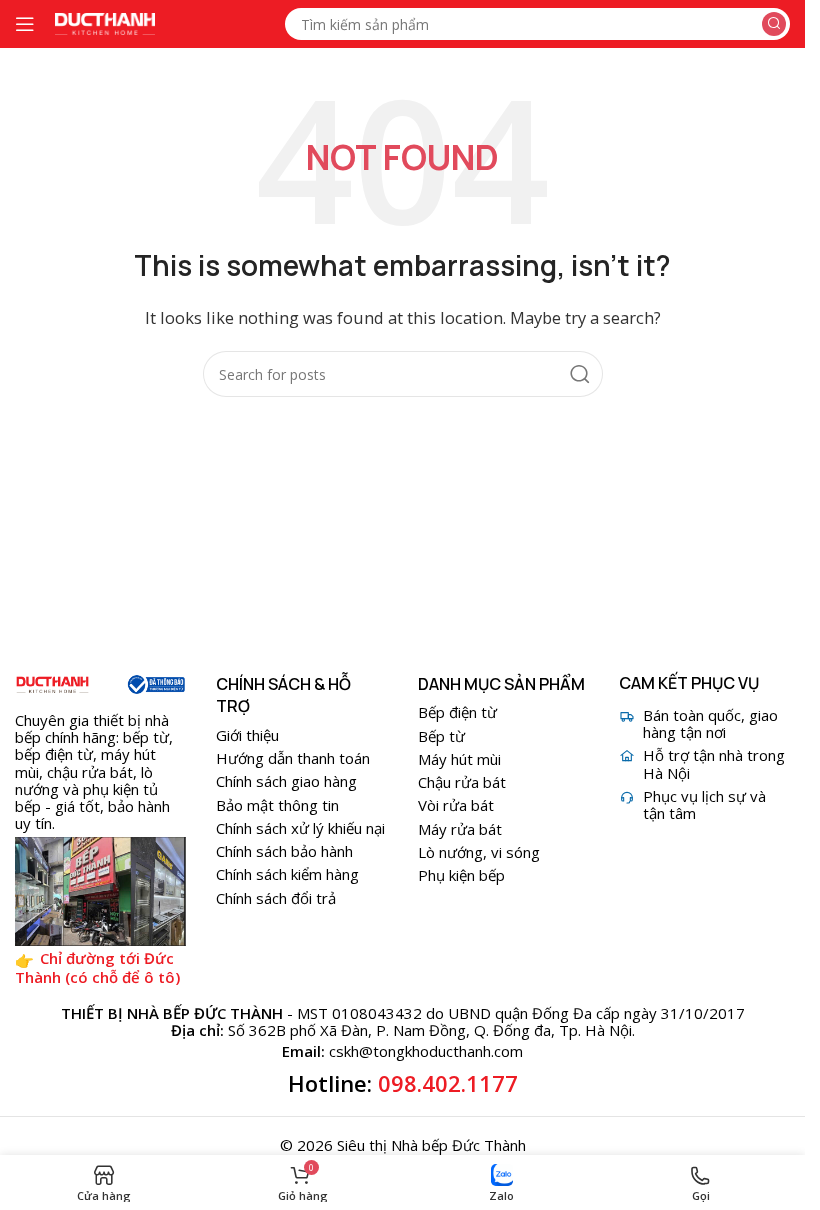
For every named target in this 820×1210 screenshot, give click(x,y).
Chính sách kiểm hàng (287, 874)
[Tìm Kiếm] (774, 24)
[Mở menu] (25, 24)
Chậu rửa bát (462, 782)
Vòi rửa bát (456, 805)
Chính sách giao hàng (286, 781)
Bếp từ (441, 736)
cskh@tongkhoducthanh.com (426, 1051)
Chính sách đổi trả (276, 898)
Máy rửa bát (460, 829)
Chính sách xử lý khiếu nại (300, 828)
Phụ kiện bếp (461, 875)
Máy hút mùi (459, 759)
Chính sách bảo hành (284, 851)
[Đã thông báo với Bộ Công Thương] (155, 684)
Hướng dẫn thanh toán (293, 758)
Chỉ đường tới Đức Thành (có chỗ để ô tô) (97, 967)
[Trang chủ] (52, 684)
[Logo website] (105, 22)
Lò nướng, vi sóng (479, 852)
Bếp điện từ (457, 712)
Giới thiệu (247, 735)
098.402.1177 (448, 1083)
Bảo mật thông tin (277, 805)
